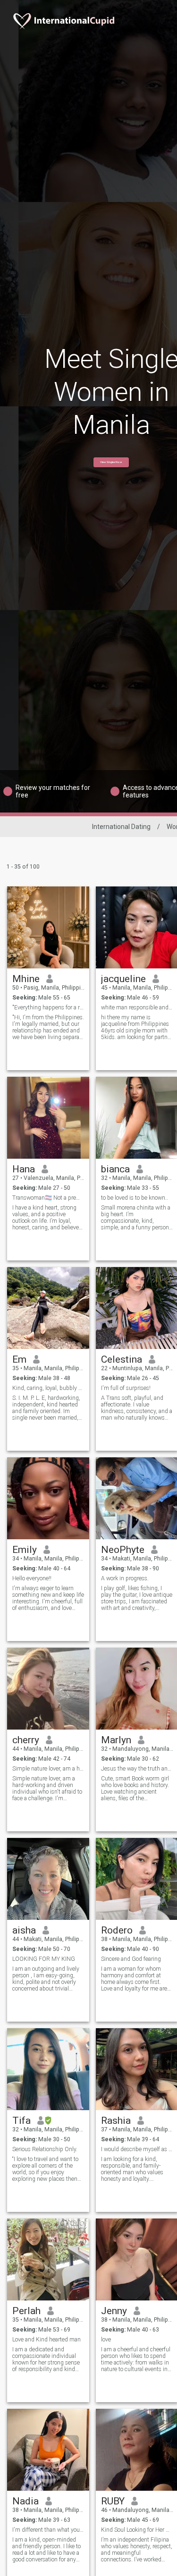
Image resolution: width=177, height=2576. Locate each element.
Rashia (116, 2121)
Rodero (117, 1930)
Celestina (122, 1359)
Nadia (25, 2501)
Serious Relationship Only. (45, 2149)
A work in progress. (125, 1578)
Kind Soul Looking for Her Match (137, 2530)
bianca (115, 1169)
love (106, 2340)
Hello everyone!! (32, 1578)
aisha (24, 1930)
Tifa (21, 2121)
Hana (24, 1169)
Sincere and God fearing (131, 1959)
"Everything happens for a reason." (48, 1008)
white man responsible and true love (137, 1008)
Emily (25, 1550)
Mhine (26, 979)
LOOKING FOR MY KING (44, 1959)
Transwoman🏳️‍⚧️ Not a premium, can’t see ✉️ (48, 1198)
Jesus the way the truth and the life (137, 1769)
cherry (26, 1740)
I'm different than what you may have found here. (48, 2530)
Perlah (26, 2311)
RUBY (113, 2501)
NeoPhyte (123, 1550)
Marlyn (116, 1740)
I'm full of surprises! (126, 1388)
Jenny (114, 2311)
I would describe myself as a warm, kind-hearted (137, 2149)
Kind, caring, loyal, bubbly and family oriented (48, 1388)
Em (19, 1359)
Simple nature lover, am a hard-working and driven (48, 1769)
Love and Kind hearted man (46, 2340)
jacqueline (123, 979)
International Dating (121, 827)
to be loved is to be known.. (135, 1198)
